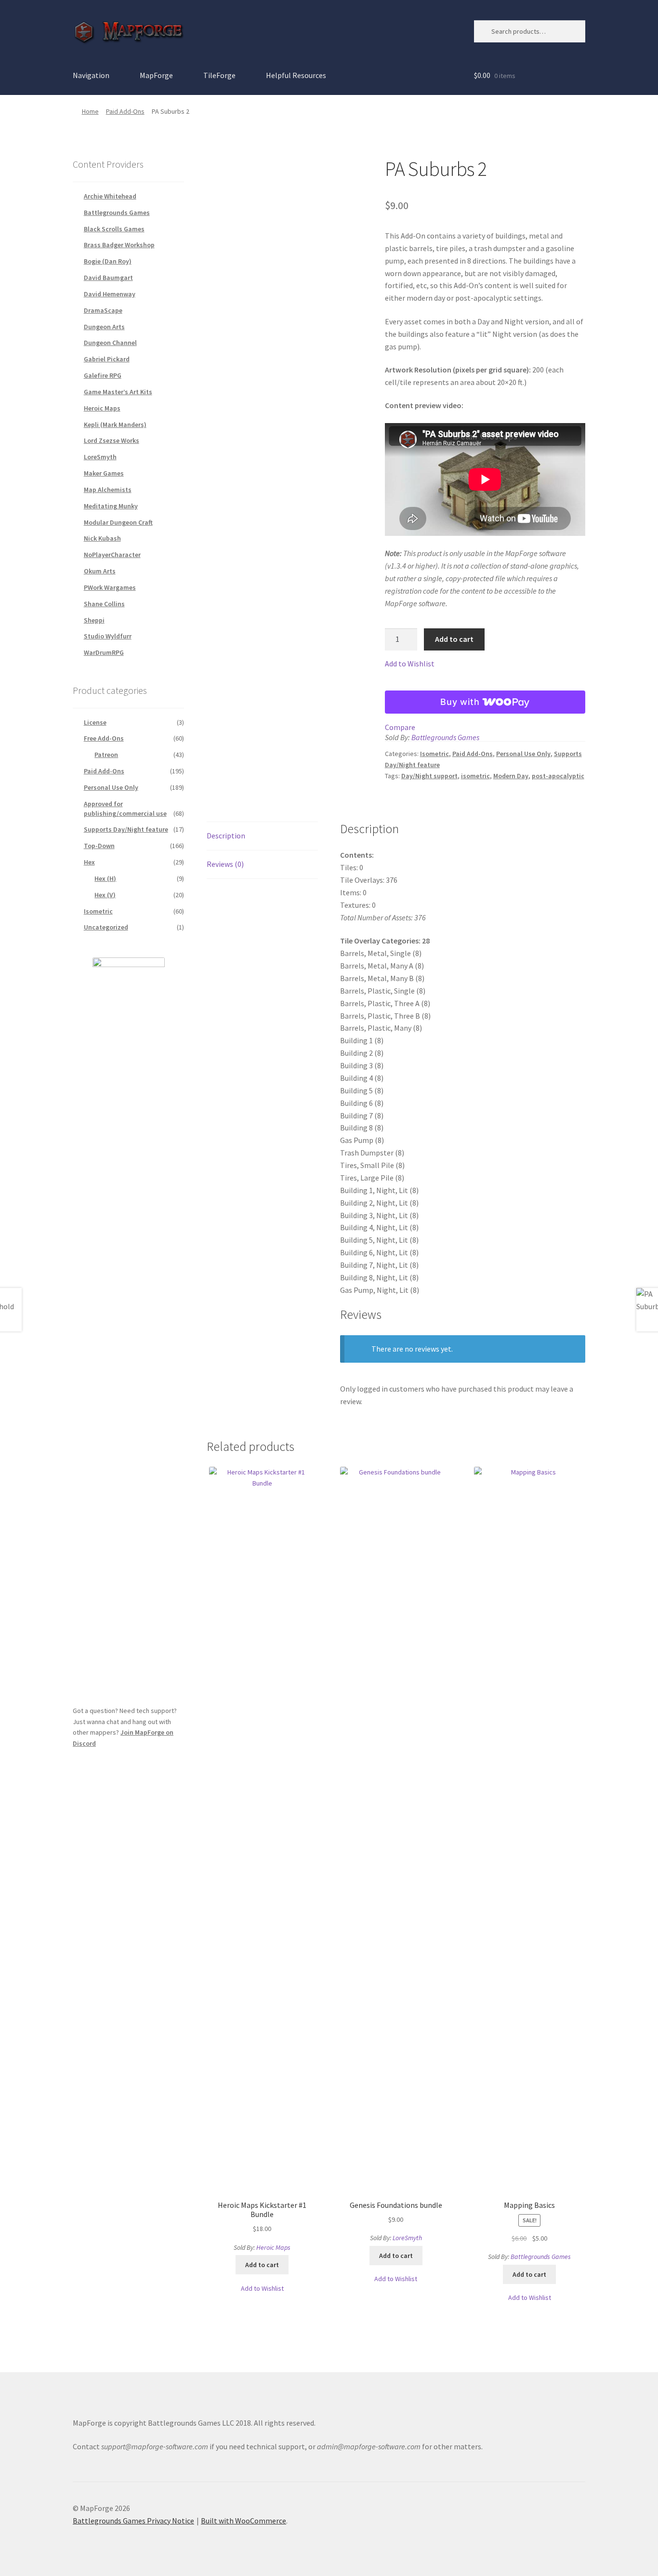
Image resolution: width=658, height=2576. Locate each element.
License (95, 722)
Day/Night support (429, 776)
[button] (410, 664)
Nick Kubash (102, 538)
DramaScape (103, 310)
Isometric (434, 754)
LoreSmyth (407, 2238)
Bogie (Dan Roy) (108, 261)
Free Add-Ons (104, 738)
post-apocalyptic (558, 776)
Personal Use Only (523, 754)
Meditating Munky (111, 506)
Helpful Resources (296, 75)
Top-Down (99, 846)
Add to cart (454, 639)
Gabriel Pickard (107, 359)
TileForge (219, 75)
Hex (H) (105, 878)
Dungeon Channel (110, 343)
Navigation (91, 75)
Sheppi (94, 620)
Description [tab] (226, 836)
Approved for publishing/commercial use (125, 809)
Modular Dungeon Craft (118, 522)
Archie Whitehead (110, 196)
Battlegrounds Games (445, 737)
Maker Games (104, 473)
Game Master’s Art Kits (118, 392)
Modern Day (511, 776)
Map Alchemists (108, 490)
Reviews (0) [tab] (225, 864)
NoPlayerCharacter (112, 555)
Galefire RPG (103, 375)
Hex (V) (105, 895)
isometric (475, 776)
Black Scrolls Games (114, 229)
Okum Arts (100, 571)
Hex (89, 862)
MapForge (156, 75)
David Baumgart (108, 278)
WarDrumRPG (104, 652)
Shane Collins (104, 604)
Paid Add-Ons (125, 111)
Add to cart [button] (262, 2265)
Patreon (106, 755)
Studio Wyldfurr (108, 636)
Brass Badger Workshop (119, 245)
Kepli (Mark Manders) (115, 425)
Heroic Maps (273, 2247)
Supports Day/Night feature (126, 829)
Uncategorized (106, 927)
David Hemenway (110, 294)
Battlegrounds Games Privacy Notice (133, 2521)
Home (90, 111)
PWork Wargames (110, 587)
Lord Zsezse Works (112, 440)
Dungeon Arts (104, 327)
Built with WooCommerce (243, 2521)
